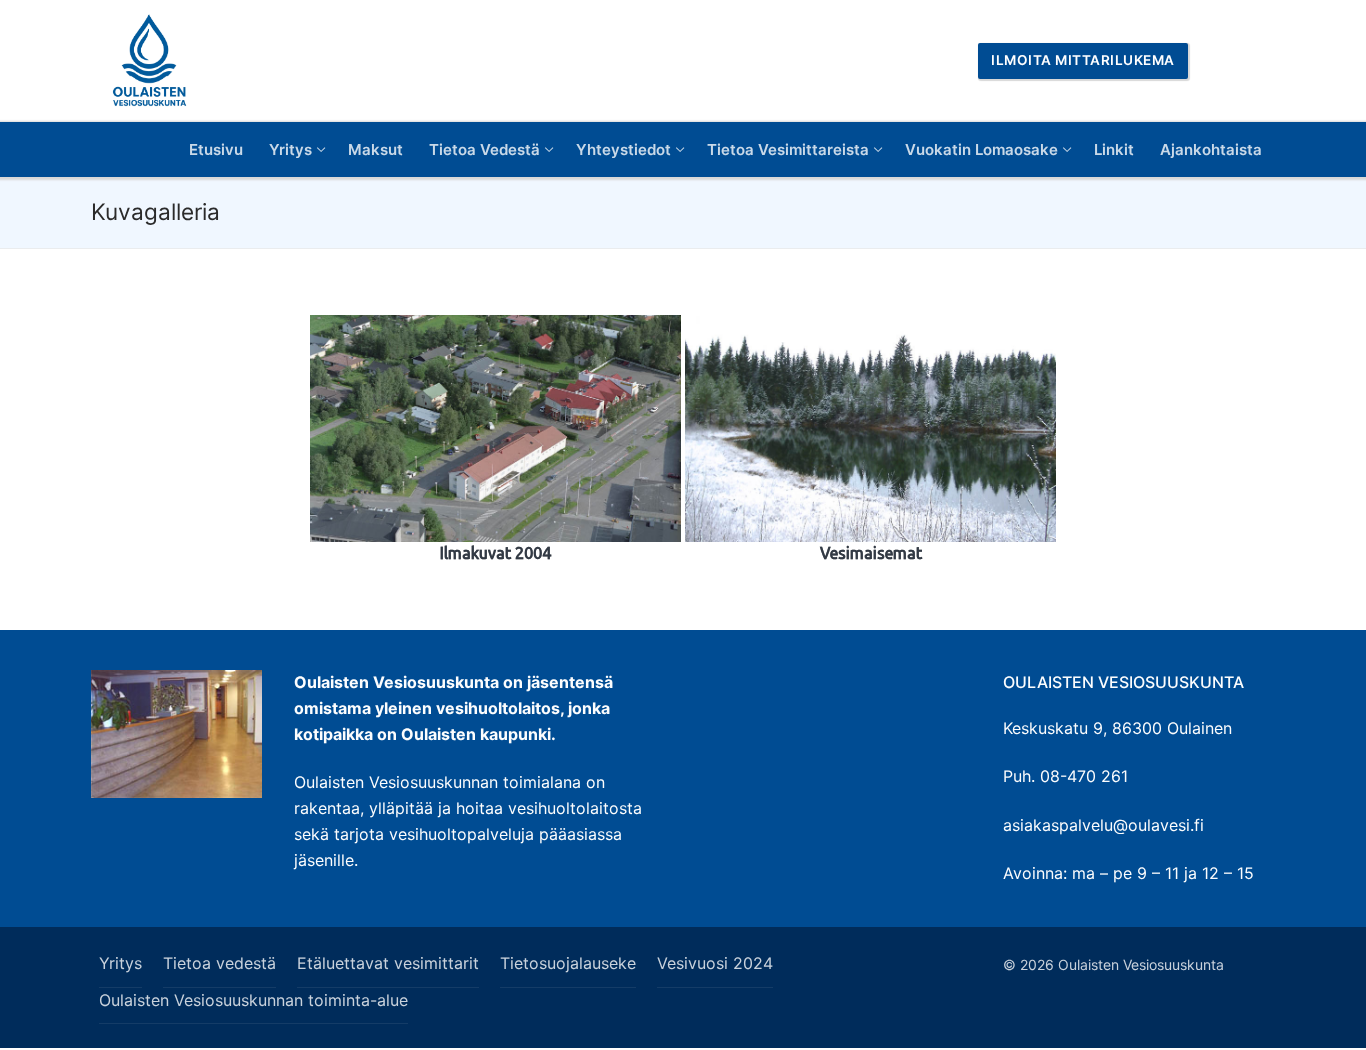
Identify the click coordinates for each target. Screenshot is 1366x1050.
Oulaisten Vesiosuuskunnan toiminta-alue (253, 1000)
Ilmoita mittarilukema (1083, 60)
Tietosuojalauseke (568, 963)
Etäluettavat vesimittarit (388, 963)
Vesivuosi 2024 (715, 963)
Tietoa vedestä (219, 963)
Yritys (120, 963)
